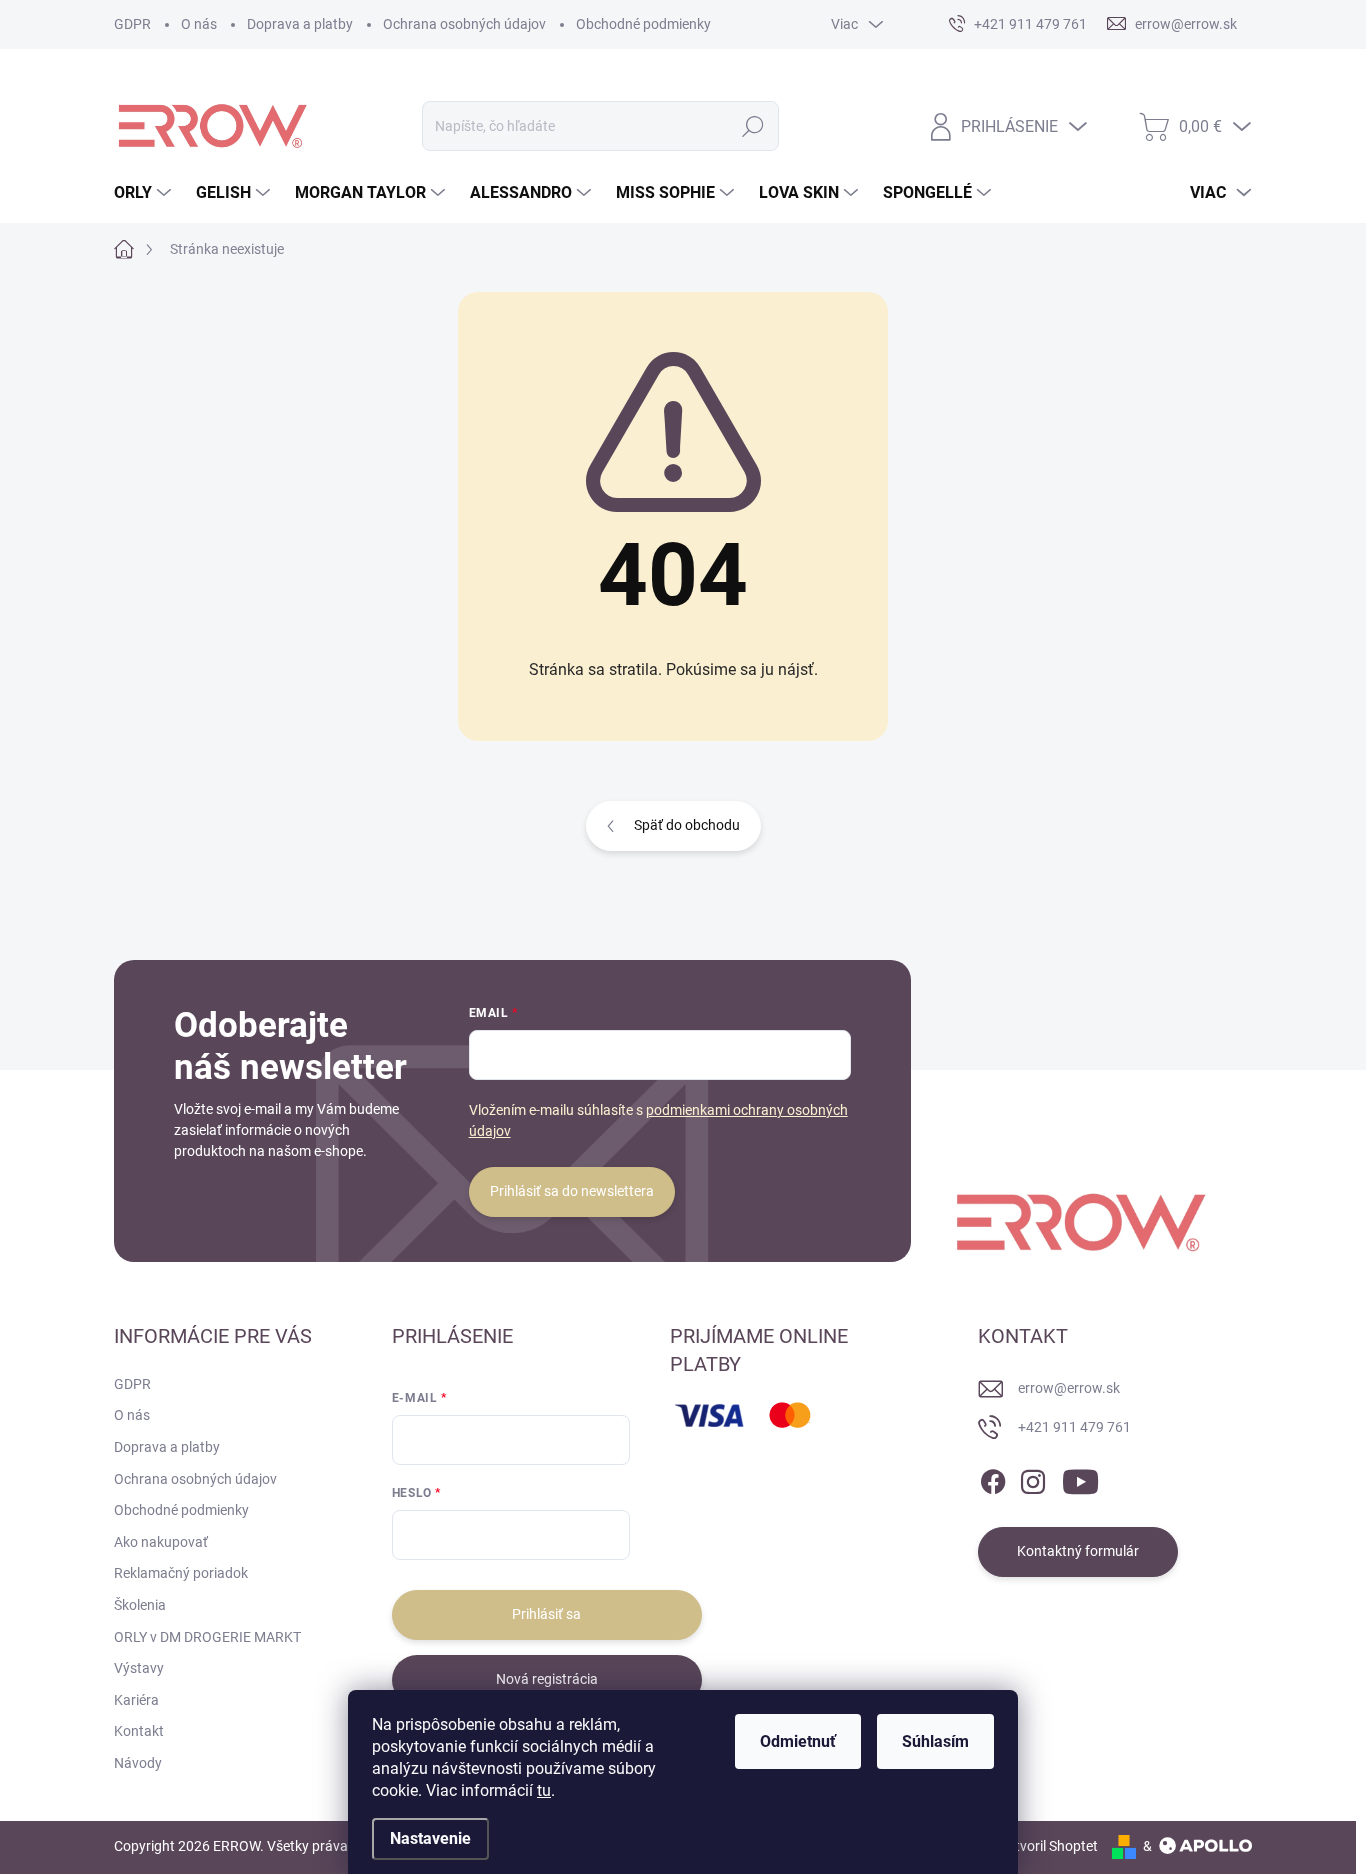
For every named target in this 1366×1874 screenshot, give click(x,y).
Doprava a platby (300, 24)
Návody (138, 1763)
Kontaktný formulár (1078, 1551)
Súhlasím (935, 1741)
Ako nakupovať (161, 1542)
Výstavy (139, 1668)
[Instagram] (1033, 1478)
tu (544, 1790)
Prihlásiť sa (546, 1614)
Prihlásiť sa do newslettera (572, 1191)
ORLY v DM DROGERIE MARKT (207, 1637)
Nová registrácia (547, 1679)
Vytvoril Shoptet (1048, 1846)
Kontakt (139, 1731)
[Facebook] (993, 1478)
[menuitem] (145, 193)
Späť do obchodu (687, 825)
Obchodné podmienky (643, 24)
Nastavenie (430, 1838)
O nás (199, 24)
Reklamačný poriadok (181, 1573)
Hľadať (752, 126)
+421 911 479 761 (1074, 1427)
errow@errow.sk (1069, 1388)
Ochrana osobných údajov (464, 24)
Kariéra (136, 1700)
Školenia (140, 1605)
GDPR (132, 24)
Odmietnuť (798, 1741)
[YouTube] (1080, 1478)
